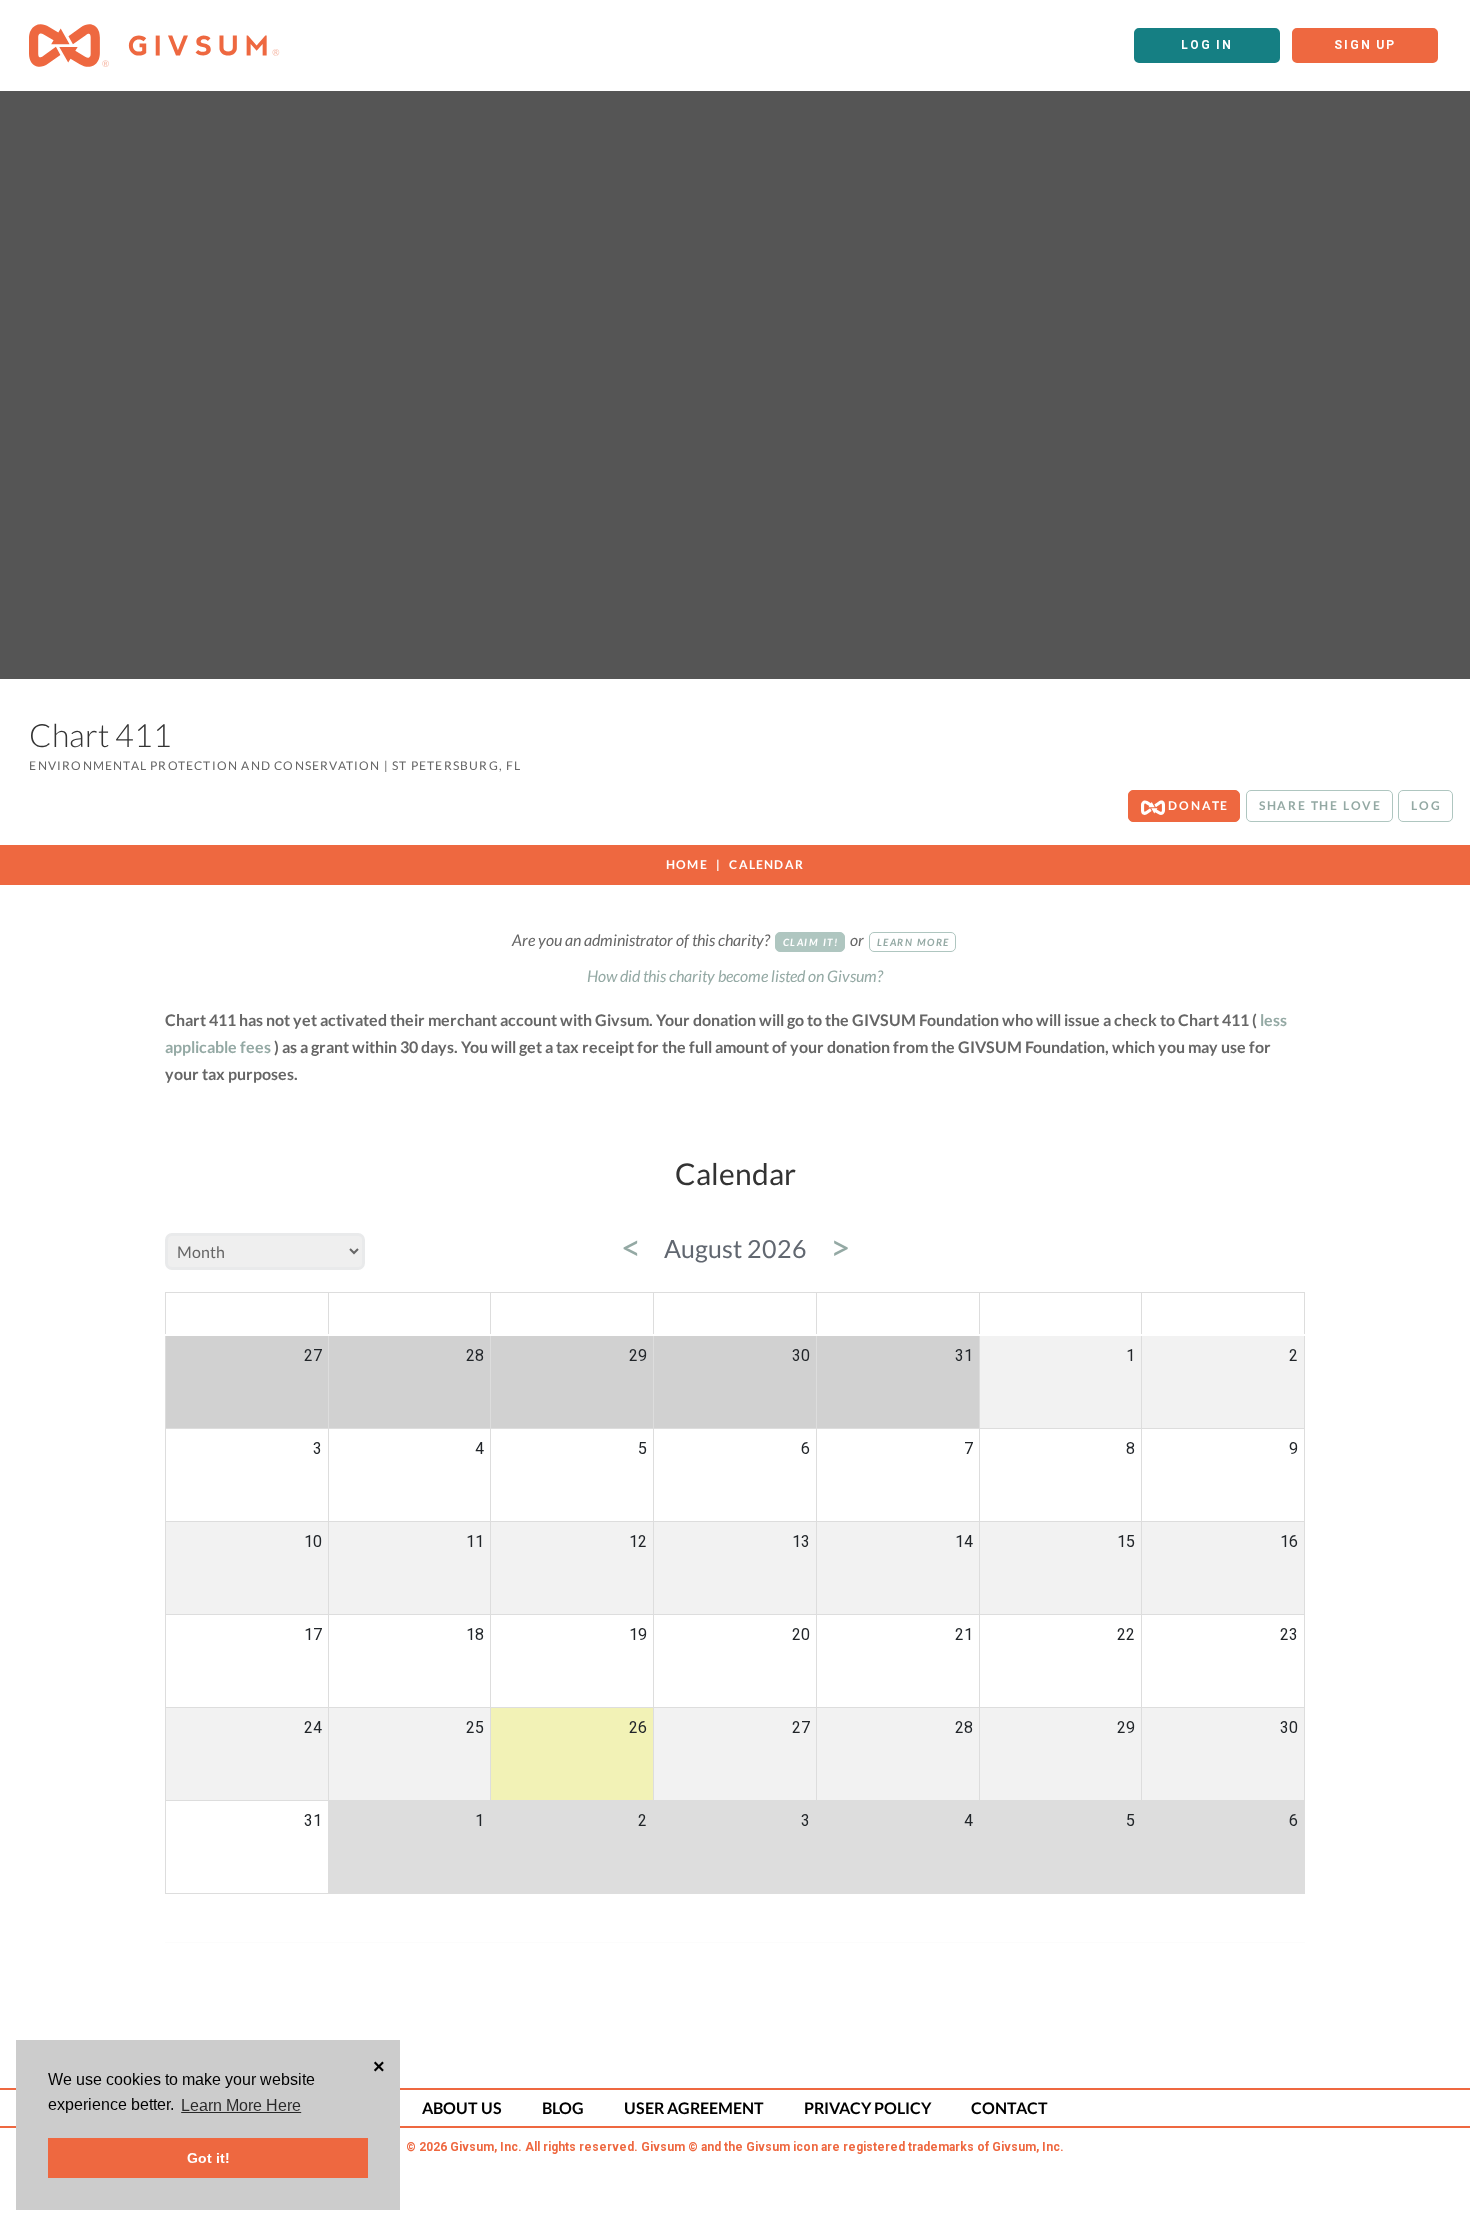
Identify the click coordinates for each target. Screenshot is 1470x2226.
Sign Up (1365, 45)
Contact (1009, 2107)
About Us (462, 2107)
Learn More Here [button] (241, 2105)
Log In (1207, 45)
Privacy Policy (867, 2107)
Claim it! (811, 942)
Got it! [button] (208, 2158)
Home (687, 864)
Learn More (913, 942)
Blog (563, 2107)
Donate (1197, 805)
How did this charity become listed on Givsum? (735, 975)
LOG (1426, 805)
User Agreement (694, 2107)
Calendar (766, 864)
